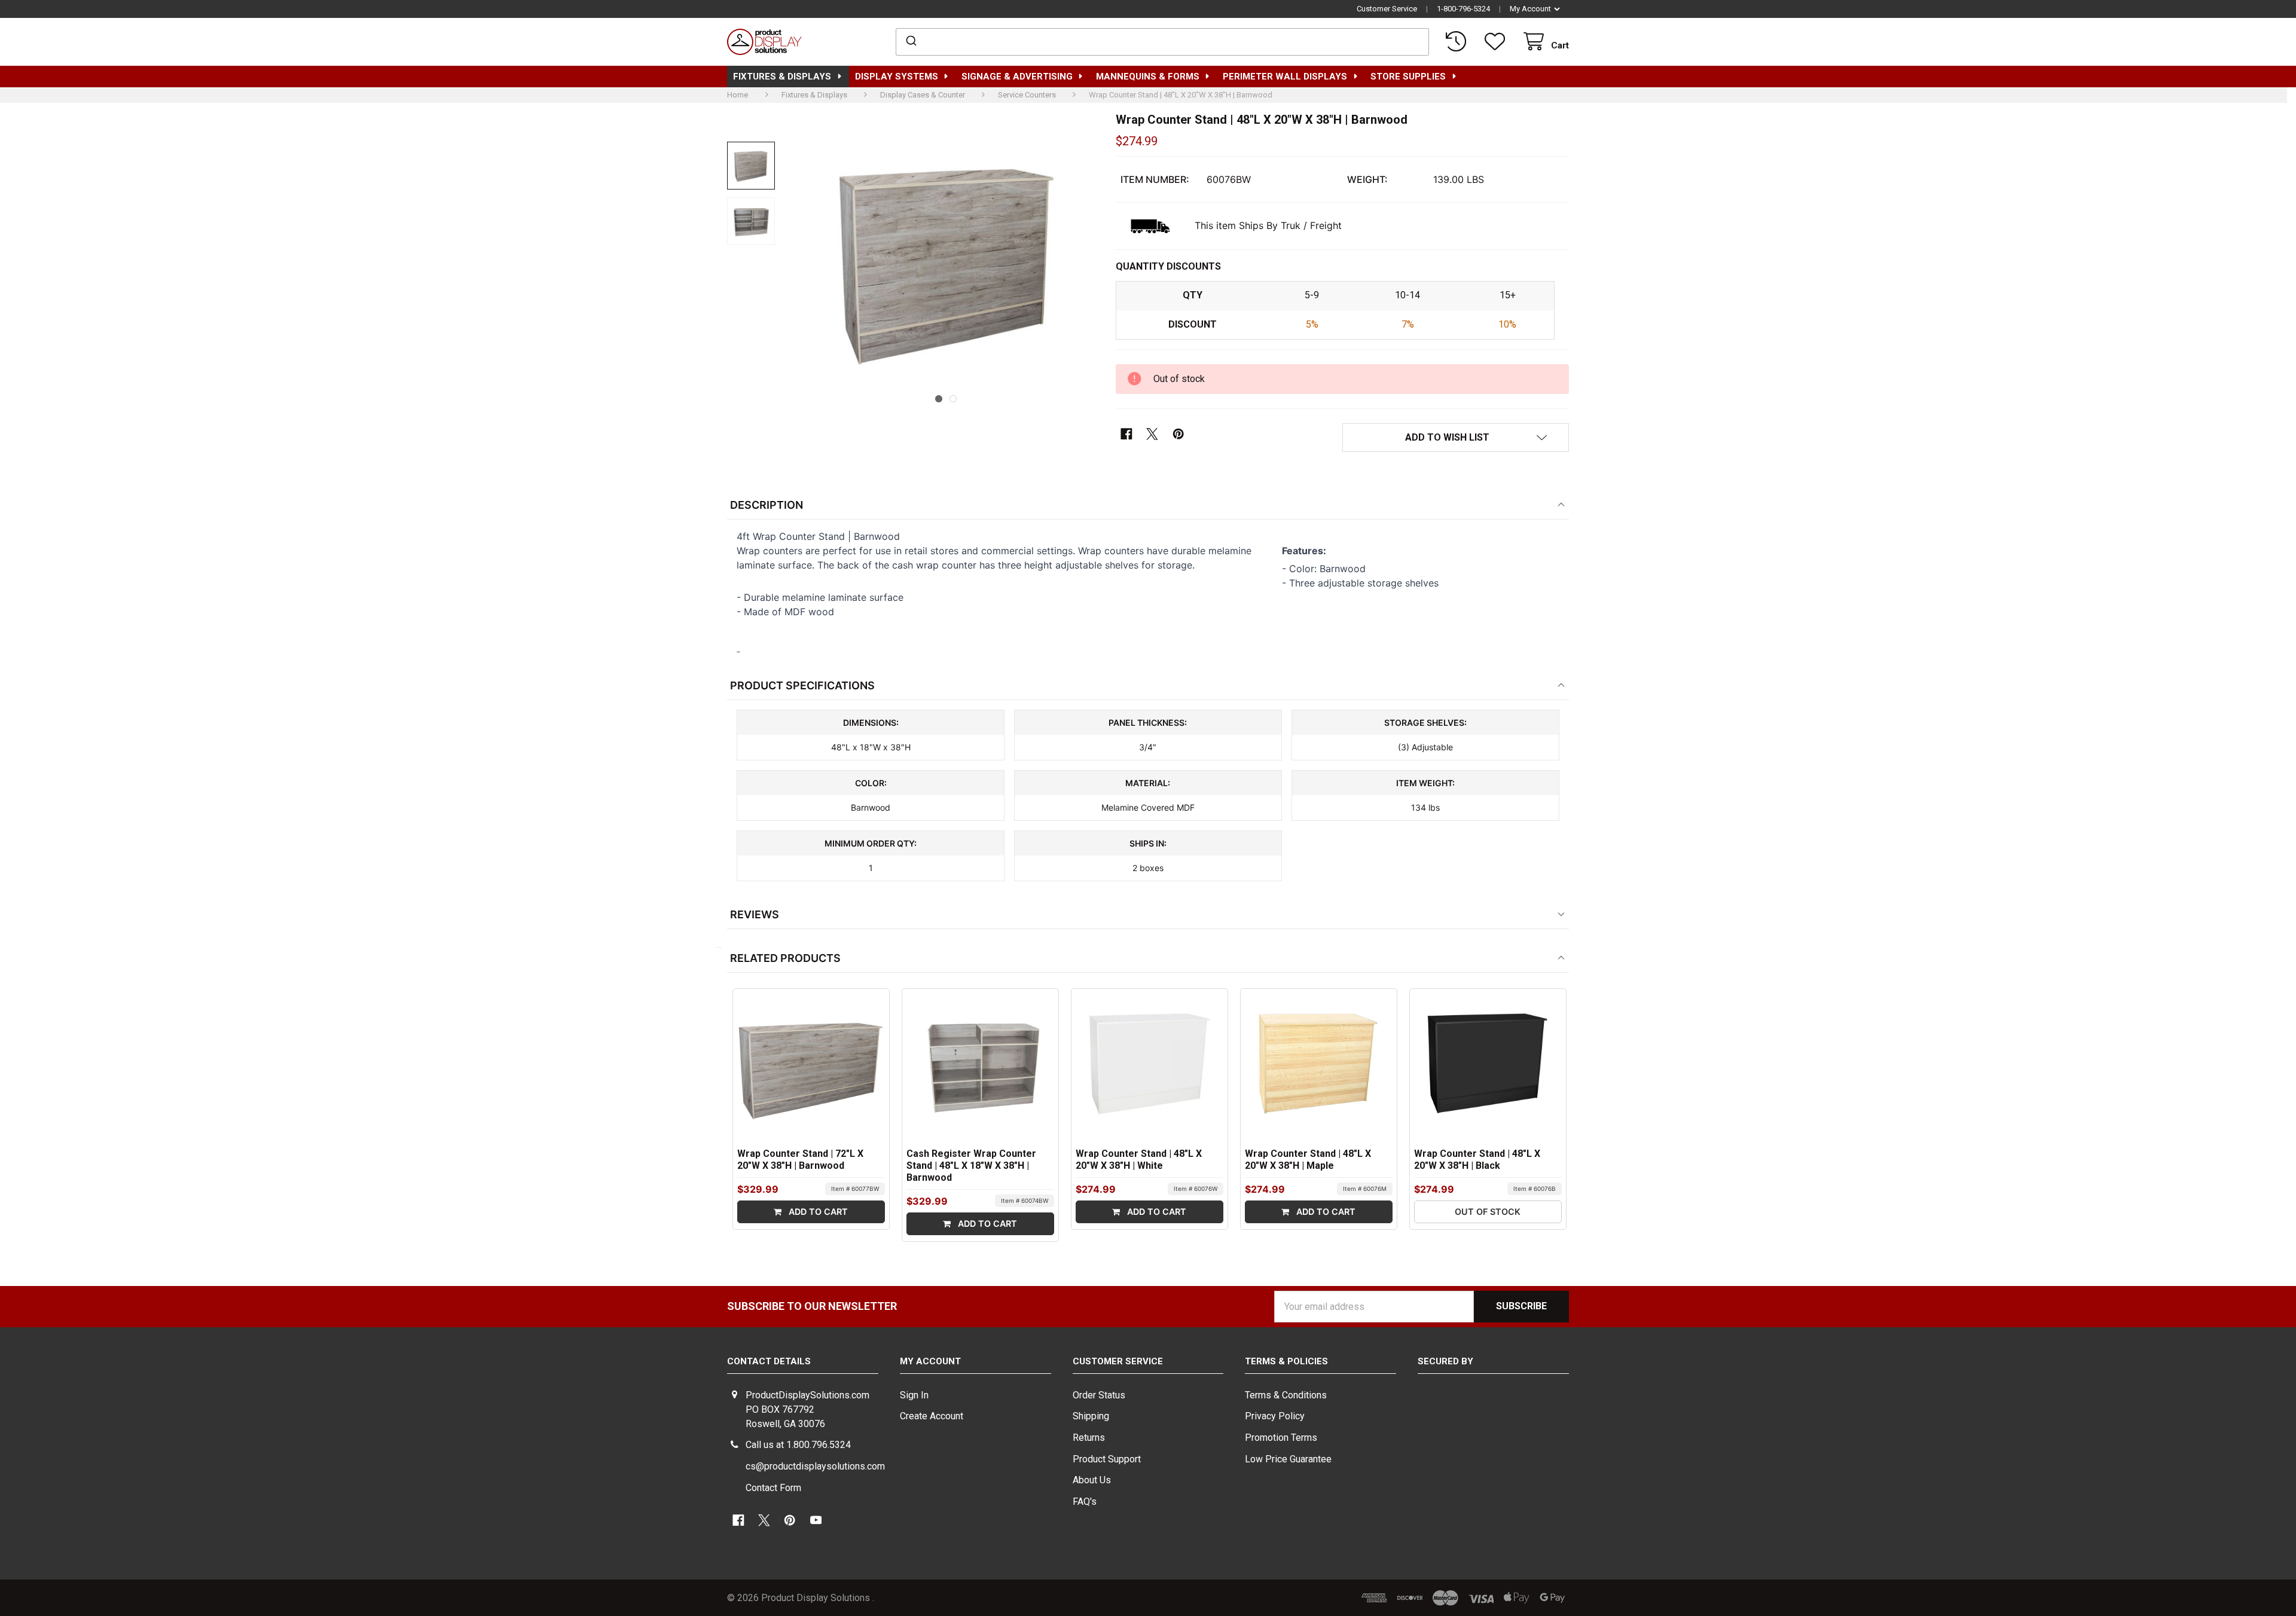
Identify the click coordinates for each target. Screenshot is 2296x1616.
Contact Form (773, 1488)
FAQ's (1085, 1502)
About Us (1092, 1480)
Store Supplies (1408, 77)
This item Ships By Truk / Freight (1268, 225)
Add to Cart (817, 1212)
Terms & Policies (1286, 1361)
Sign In (914, 1395)
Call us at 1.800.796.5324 (798, 1445)
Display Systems (897, 77)
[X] (1152, 434)
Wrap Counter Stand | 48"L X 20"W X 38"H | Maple (1308, 1160)
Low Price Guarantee (1288, 1459)
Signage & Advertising (1017, 77)
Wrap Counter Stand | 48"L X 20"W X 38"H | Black (1477, 1160)
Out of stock (1488, 1212)
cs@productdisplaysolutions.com (815, 1466)
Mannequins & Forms (1148, 77)
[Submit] (910, 42)
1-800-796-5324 (1463, 9)
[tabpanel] (946, 261)
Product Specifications (802, 685)
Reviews (755, 914)
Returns (1089, 1438)
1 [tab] (939, 399)
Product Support (1107, 1459)
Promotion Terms (1281, 1438)
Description (767, 505)
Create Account (932, 1416)
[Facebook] (1127, 434)
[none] (751, 166)
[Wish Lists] (1497, 42)
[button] (1456, 438)
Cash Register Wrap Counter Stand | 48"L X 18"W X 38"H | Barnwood (971, 1166)
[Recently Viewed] (1458, 42)
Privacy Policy (1275, 1416)
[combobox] (1163, 42)
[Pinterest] (1178, 434)
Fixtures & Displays (782, 77)
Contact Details (769, 1361)
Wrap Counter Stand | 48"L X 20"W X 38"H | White (1139, 1160)
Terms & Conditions (1286, 1395)
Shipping (1091, 1416)
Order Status (1099, 1395)
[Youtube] (816, 1521)
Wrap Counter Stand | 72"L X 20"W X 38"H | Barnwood (800, 1160)
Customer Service (1387, 9)
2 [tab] (953, 399)
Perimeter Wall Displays (1285, 77)
